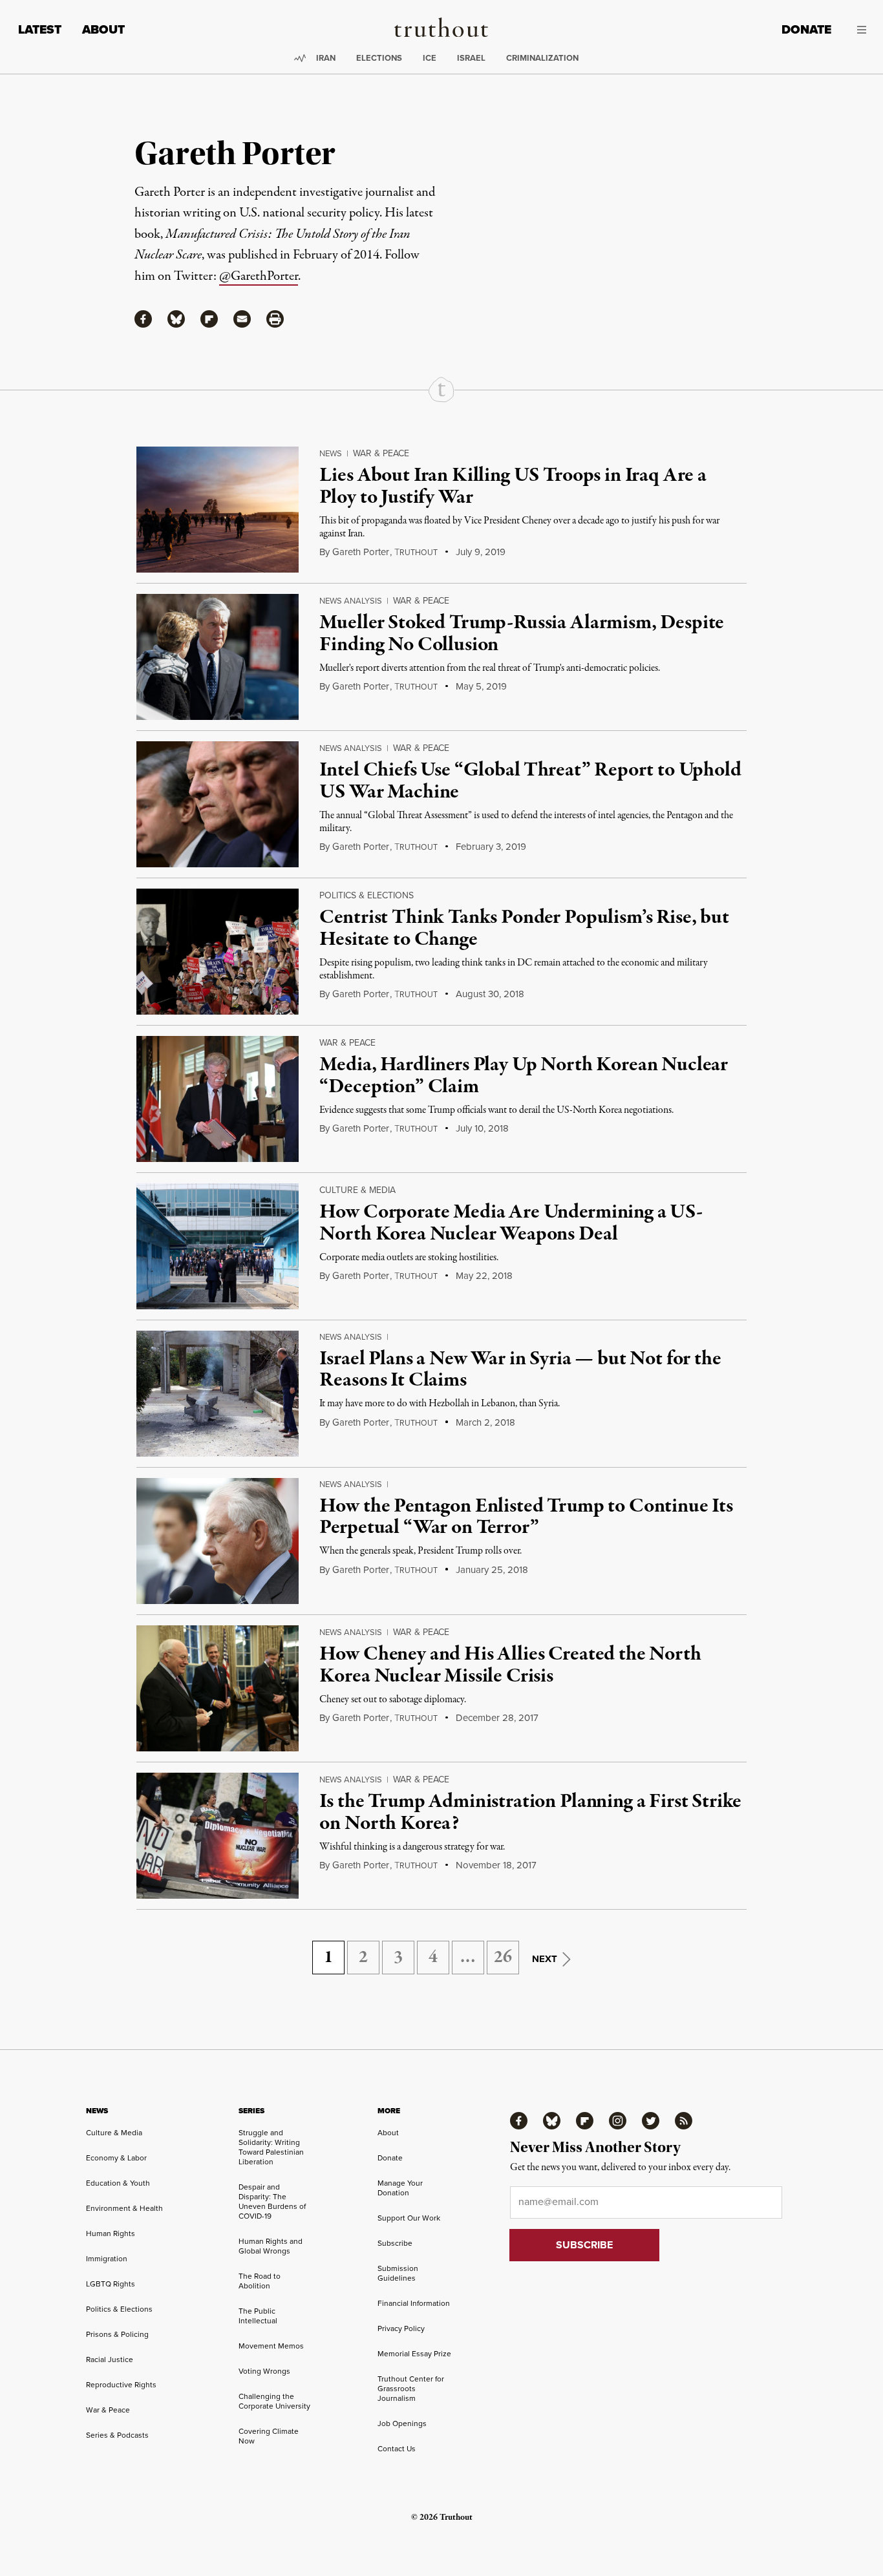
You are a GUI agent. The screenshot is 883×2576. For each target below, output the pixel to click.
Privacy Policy (401, 2328)
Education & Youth (118, 2183)
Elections (379, 58)
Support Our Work (409, 2218)
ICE (430, 58)
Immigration (107, 2259)
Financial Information (414, 2303)
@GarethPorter (259, 276)
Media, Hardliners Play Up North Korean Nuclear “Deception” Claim (524, 1076)
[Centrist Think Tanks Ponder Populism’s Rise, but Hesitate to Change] (218, 952)
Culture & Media (357, 1190)
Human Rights (111, 2233)
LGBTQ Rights (111, 2284)
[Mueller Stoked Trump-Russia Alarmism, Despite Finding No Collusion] (218, 657)
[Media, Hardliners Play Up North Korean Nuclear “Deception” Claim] (218, 1099)
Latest (40, 29)
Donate (806, 29)
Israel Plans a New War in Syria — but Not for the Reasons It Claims (520, 1370)
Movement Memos (271, 2346)
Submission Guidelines (398, 2273)
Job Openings (402, 2423)
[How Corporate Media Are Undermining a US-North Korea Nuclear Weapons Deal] (218, 1246)
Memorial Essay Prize (414, 2354)
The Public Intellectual (258, 2316)
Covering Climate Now (269, 2436)
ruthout (416, 553)
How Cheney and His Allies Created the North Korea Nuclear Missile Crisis (510, 1665)
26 (503, 1958)
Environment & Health (124, 2208)
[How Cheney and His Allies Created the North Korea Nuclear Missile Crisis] (218, 1688)
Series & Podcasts (117, 2435)
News (331, 453)
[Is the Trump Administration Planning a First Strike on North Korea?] (218, 1836)
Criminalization (542, 58)
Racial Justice (110, 2360)
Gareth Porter (361, 552)
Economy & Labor (116, 2158)
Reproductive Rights (121, 2385)
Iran (326, 58)
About (103, 29)
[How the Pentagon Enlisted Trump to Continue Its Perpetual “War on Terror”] (218, 1541)
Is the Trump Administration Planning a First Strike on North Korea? (530, 1813)
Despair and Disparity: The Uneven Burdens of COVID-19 (272, 2201)
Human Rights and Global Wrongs (271, 2246)
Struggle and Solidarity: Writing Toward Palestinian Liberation (271, 2147)
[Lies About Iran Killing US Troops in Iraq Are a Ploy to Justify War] (218, 510)
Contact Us (397, 2449)
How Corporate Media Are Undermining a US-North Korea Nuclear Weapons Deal (511, 1223)
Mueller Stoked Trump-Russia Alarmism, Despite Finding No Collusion (522, 634)
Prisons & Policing (117, 2334)
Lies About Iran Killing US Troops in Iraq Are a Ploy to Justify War (513, 487)
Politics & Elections (367, 895)
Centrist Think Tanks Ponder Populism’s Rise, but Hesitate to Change (524, 929)
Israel (471, 58)
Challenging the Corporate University (274, 2401)
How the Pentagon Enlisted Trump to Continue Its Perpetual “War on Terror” (526, 1517)
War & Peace (381, 453)
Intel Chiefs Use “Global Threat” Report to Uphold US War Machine (530, 781)
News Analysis (351, 601)
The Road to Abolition (260, 2281)
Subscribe (395, 2243)
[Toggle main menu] (858, 30)
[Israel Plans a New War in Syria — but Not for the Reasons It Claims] (218, 1394)
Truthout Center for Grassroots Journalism (411, 2389)
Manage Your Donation (400, 2188)
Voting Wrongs (264, 2371)
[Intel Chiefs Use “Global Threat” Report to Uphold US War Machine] (218, 804)
